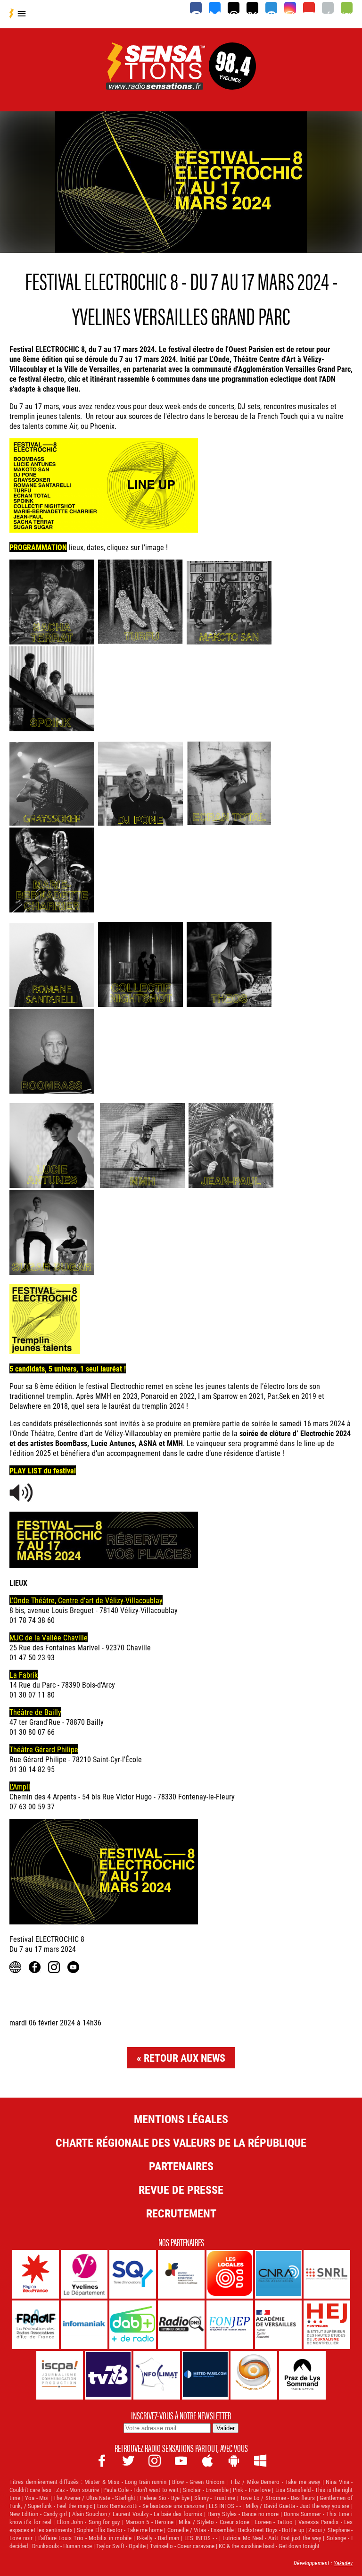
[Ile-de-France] (36, 2274)
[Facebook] (196, 8)
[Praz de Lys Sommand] (302, 2375)
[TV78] (108, 2375)
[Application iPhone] (328, 8)
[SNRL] (327, 2274)
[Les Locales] (230, 2274)
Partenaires (181, 2166)
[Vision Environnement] (254, 2375)
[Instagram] (290, 8)
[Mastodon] (271, 8)
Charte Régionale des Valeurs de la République (181, 2142)
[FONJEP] (230, 2325)
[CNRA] (278, 2274)
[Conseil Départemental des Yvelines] (84, 2274)
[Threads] (234, 8)
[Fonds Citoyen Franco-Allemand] (181, 2274)
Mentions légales (181, 2119)
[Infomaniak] (84, 2325)
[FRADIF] (36, 2325)
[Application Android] (347, 8)
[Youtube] (309, 8)
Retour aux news (185, 2058)
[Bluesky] (215, 8)
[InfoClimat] (157, 2375)
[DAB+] (133, 2325)
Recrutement (181, 2213)
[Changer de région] (232, 79)
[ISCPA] (60, 2375)
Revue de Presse (181, 2190)
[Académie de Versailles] (278, 2325)
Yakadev (343, 2563)
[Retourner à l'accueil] (156, 79)
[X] (252, 8)
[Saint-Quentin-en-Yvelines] (133, 2274)
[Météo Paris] (205, 2375)
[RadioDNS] (181, 2325)
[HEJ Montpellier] (327, 2325)
